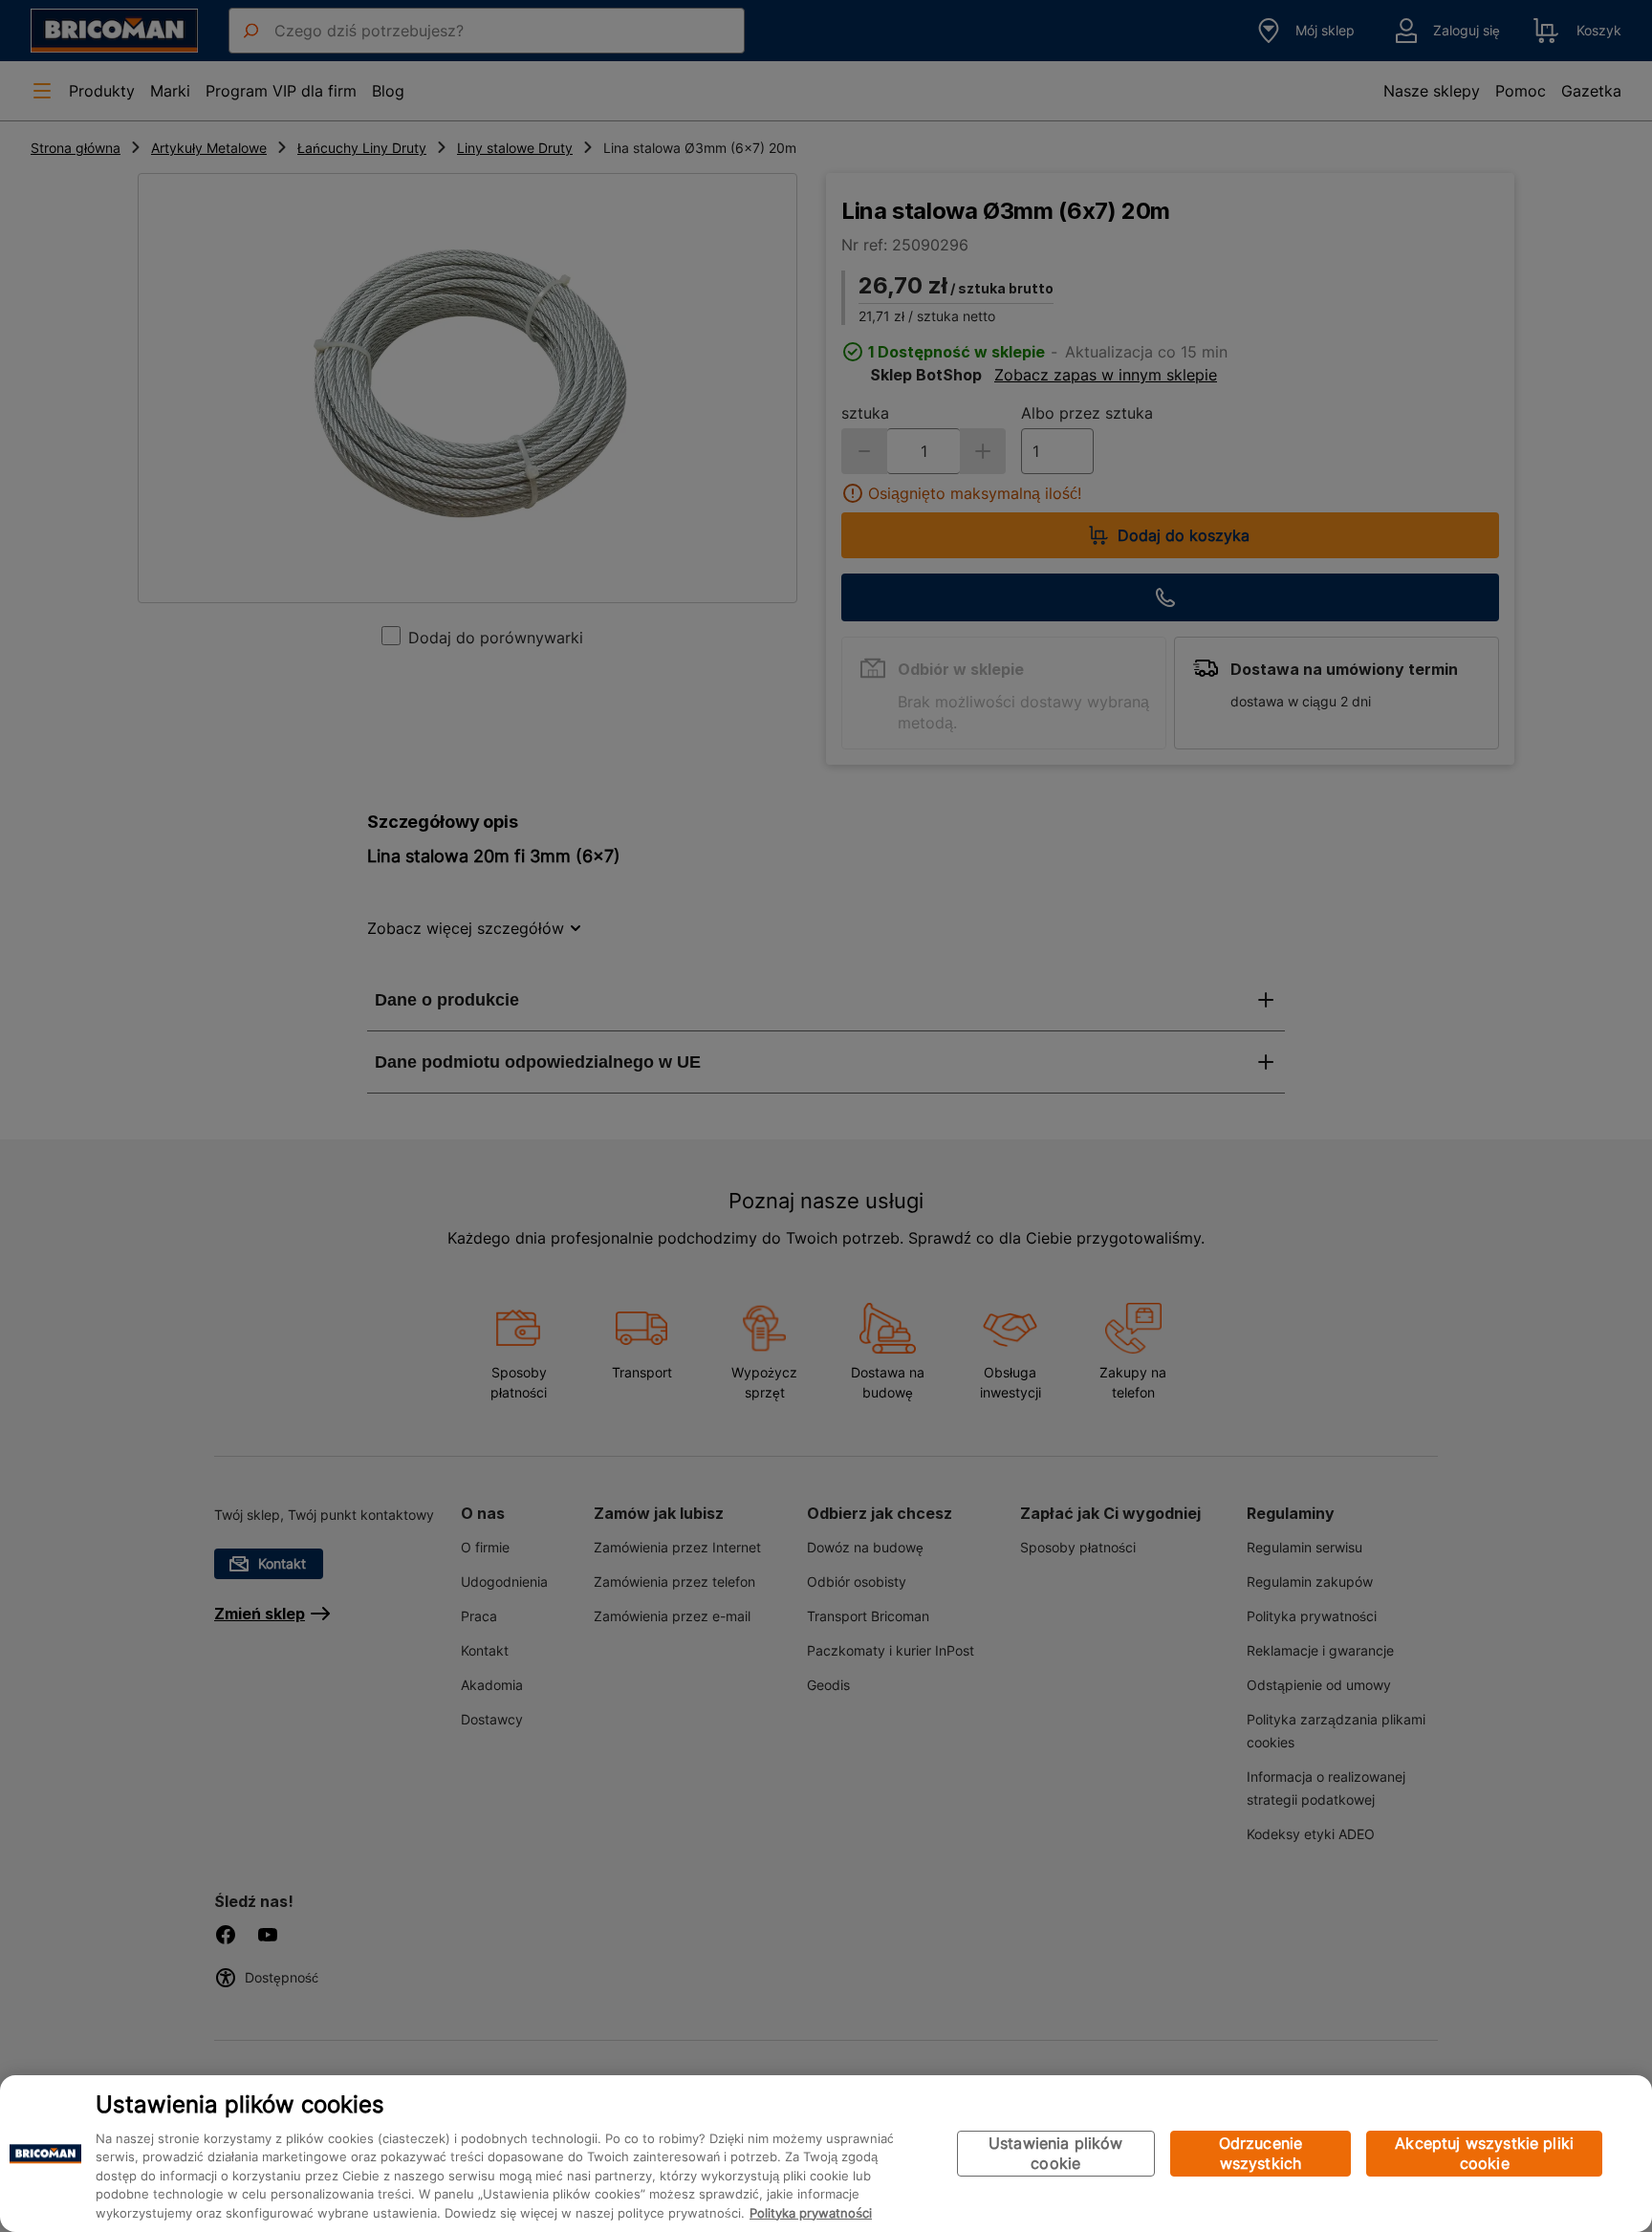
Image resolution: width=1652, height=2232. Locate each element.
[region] (826, 2154)
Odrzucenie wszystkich (1261, 2153)
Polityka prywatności (811, 2213)
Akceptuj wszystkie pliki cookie (1484, 2153)
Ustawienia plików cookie (1056, 2153)
